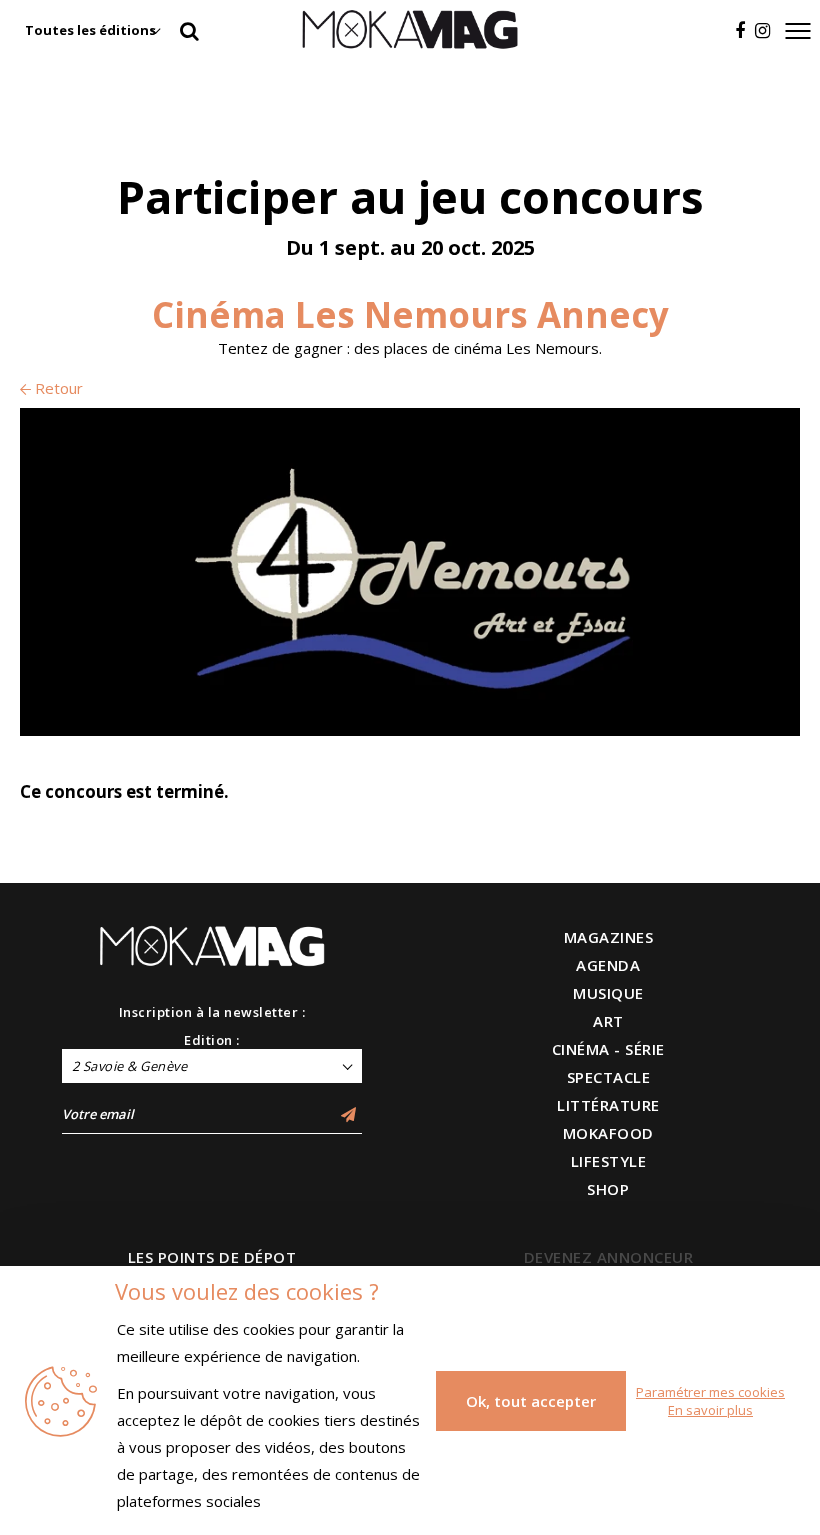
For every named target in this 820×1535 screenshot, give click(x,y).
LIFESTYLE (609, 1161)
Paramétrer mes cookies (710, 1392)
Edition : (212, 1040)
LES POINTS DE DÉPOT (212, 1257)
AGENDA (608, 965)
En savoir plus (710, 1410)
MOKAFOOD (608, 1133)
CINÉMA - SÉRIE (608, 1049)
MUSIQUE (608, 993)
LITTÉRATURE (608, 1105)
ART (608, 1021)
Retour (57, 388)
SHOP (608, 1189)
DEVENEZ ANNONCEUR (609, 1257)
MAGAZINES (609, 937)
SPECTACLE (609, 1077)
